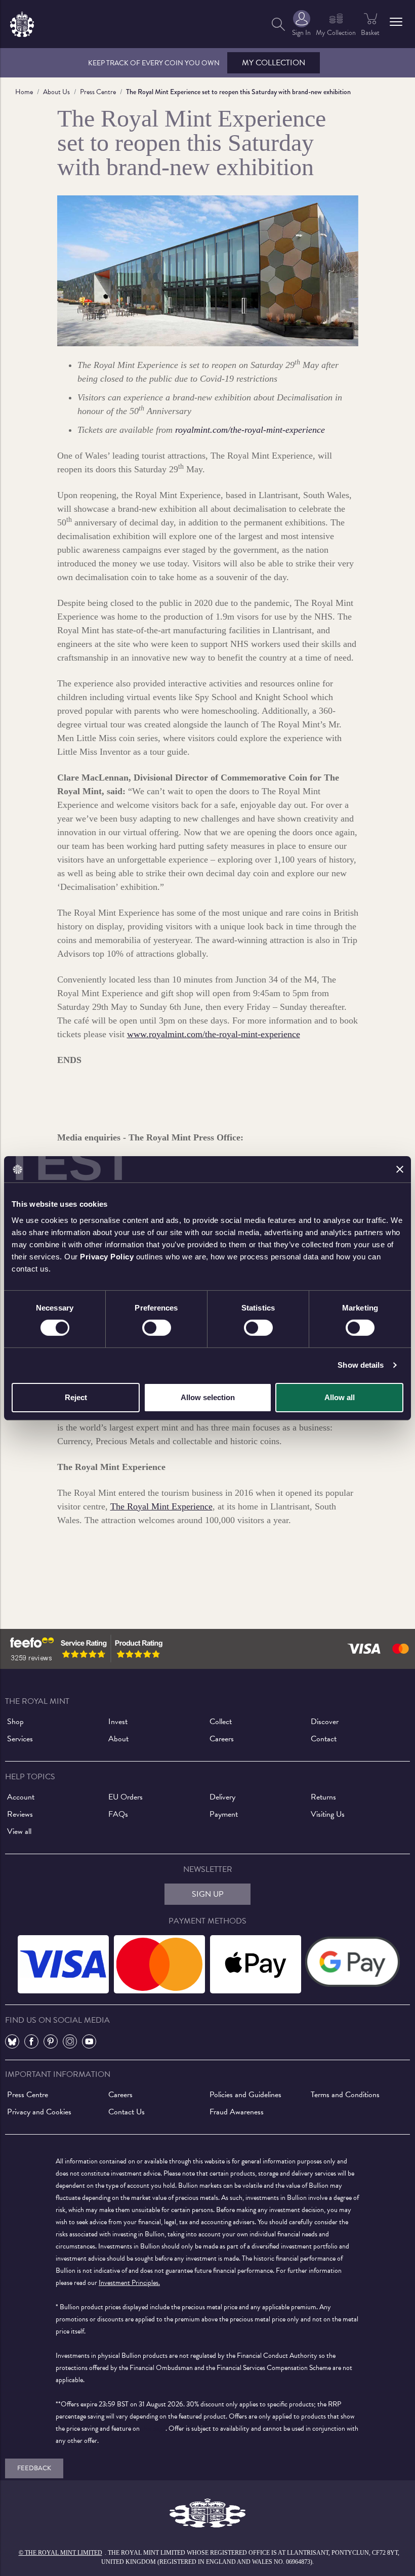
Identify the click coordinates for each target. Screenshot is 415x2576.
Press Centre (98, 92)
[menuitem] (278, 24)
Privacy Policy (107, 1256)
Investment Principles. (129, 2283)
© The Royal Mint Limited (60, 2553)
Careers (222, 1739)
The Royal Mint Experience (161, 1506)
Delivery (222, 1797)
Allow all (340, 1397)
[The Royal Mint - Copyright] (22, 23)
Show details (361, 1365)
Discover (325, 1722)
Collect (221, 1722)
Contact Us (127, 2112)
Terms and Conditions (345, 2095)
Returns (323, 1797)
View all (19, 1831)
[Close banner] (400, 1169)
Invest (118, 1722)
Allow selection (208, 1397)
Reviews (20, 1814)
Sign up (208, 1894)
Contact (324, 1739)
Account (21, 1797)
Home (24, 92)
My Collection (274, 63)
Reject (76, 1397)
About (118, 1739)
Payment (224, 1814)
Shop (15, 1722)
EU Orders (126, 1797)
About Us (56, 92)
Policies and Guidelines (245, 2095)
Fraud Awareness (237, 2112)
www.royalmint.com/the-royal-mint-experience (214, 1034)
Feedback (34, 2468)
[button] (396, 22)
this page (153, 2428)
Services (20, 1739)
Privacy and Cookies (39, 2112)
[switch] (157, 1328)
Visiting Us (328, 1814)
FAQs (118, 1814)
